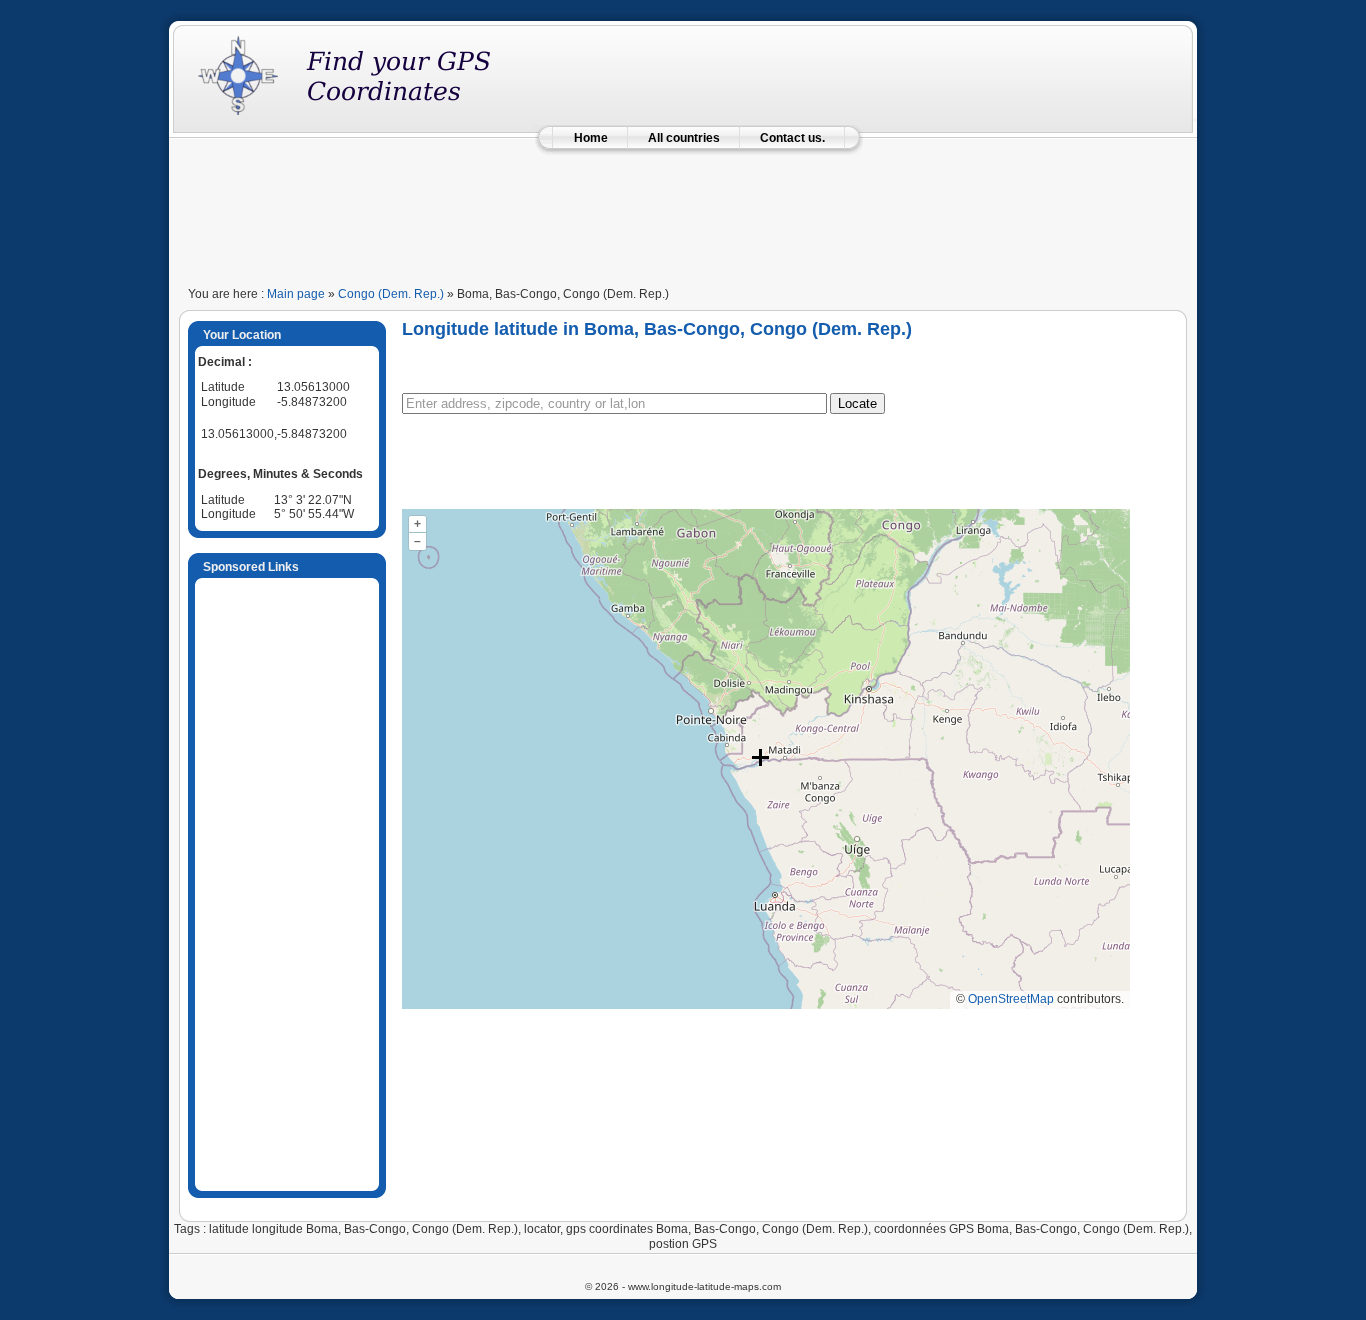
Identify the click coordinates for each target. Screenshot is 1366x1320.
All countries (684, 138)
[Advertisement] (683, 212)
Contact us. (792, 138)
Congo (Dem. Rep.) (391, 294)
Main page (296, 294)
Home (591, 138)
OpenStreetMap (1011, 999)
